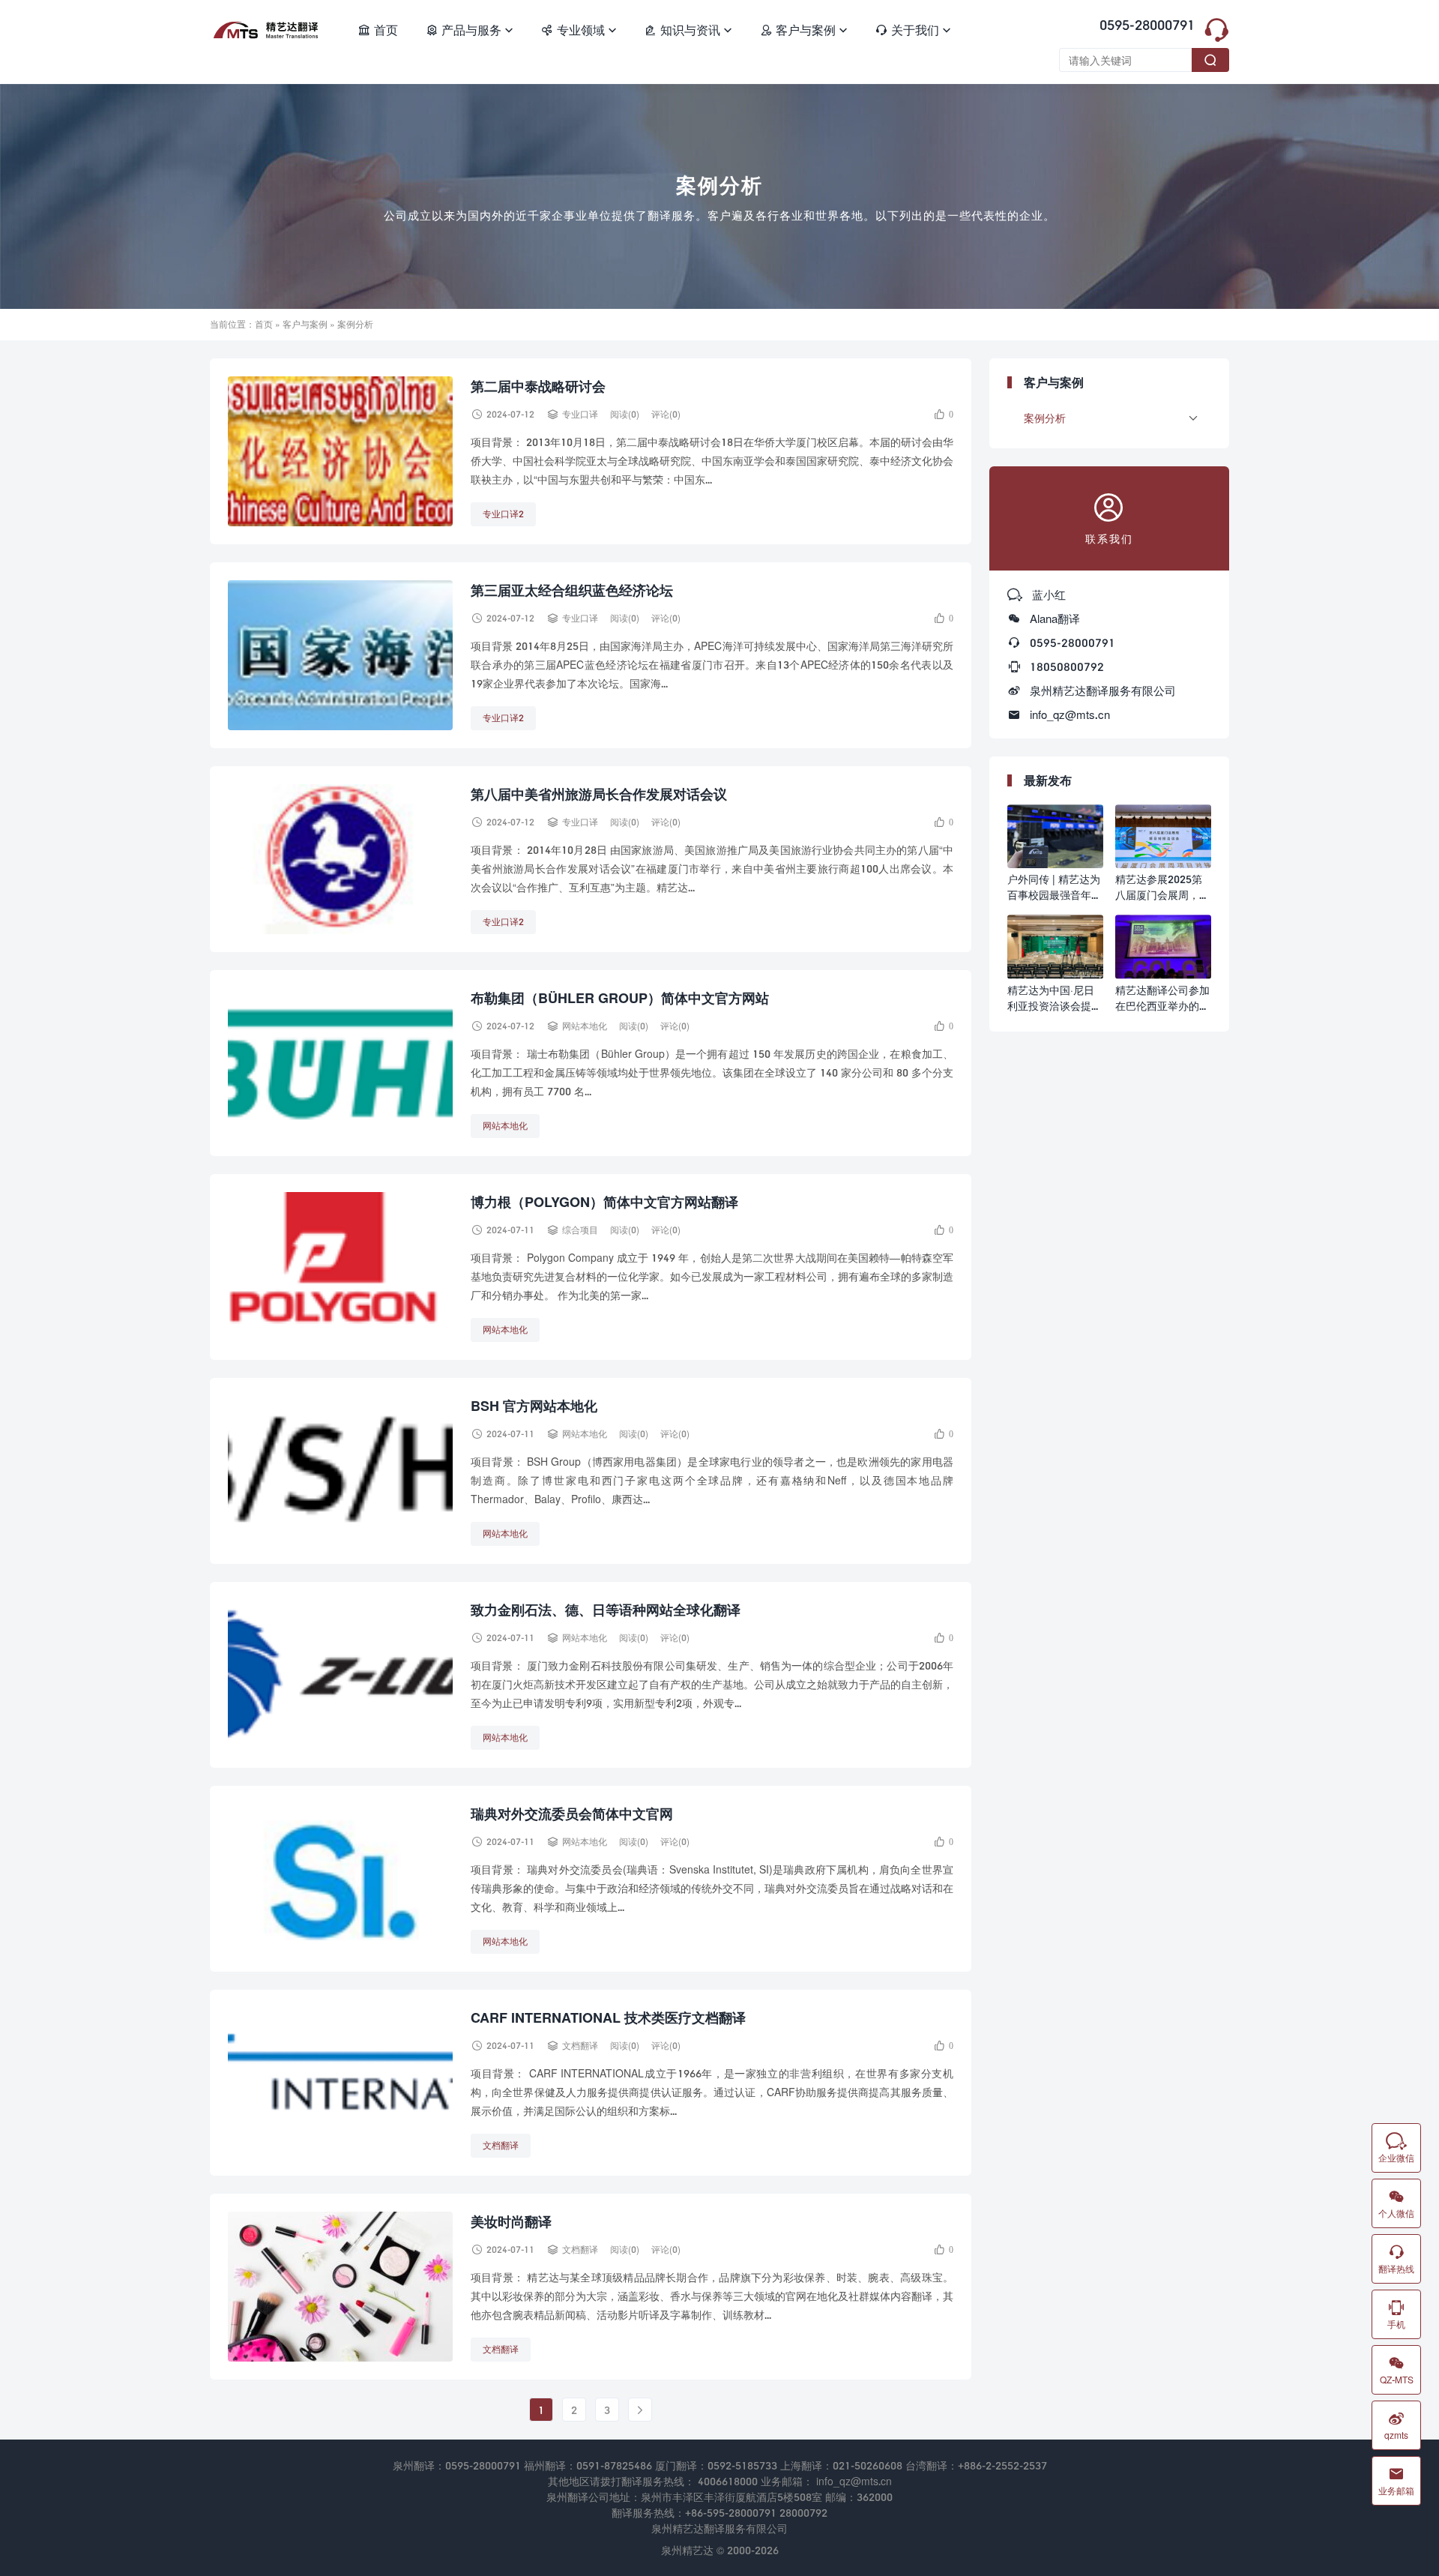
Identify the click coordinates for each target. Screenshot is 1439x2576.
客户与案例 (803, 30)
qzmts (1396, 2425)
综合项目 (580, 1230)
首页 (378, 30)
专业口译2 (503, 514)
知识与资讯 (688, 30)
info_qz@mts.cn (1070, 714)
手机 (1396, 2314)
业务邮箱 (1396, 2481)
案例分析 (1045, 418)
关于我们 (913, 30)
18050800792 (1067, 666)
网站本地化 (585, 1026)
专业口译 (580, 414)
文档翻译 (580, 2046)
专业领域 (579, 30)
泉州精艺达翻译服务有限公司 (1103, 690)
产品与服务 (469, 30)
